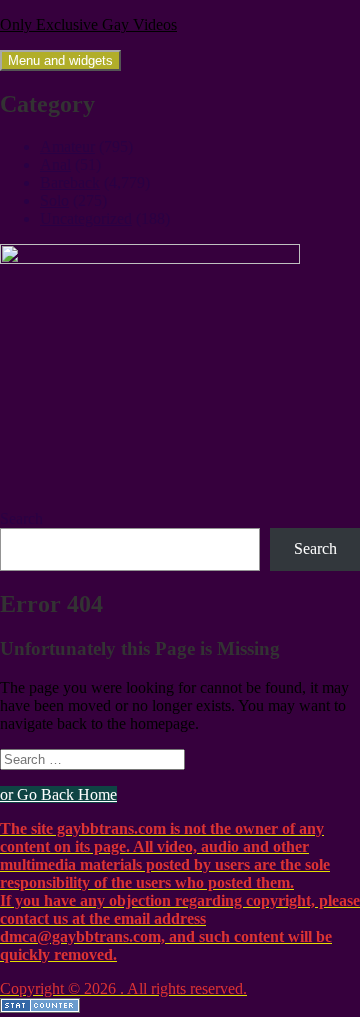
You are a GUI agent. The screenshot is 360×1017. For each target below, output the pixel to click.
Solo (54, 200)
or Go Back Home (58, 794)
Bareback (70, 182)
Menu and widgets (60, 60)
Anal (55, 164)
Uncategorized (86, 218)
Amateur (67, 146)
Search (21, 518)
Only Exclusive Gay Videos (88, 24)
